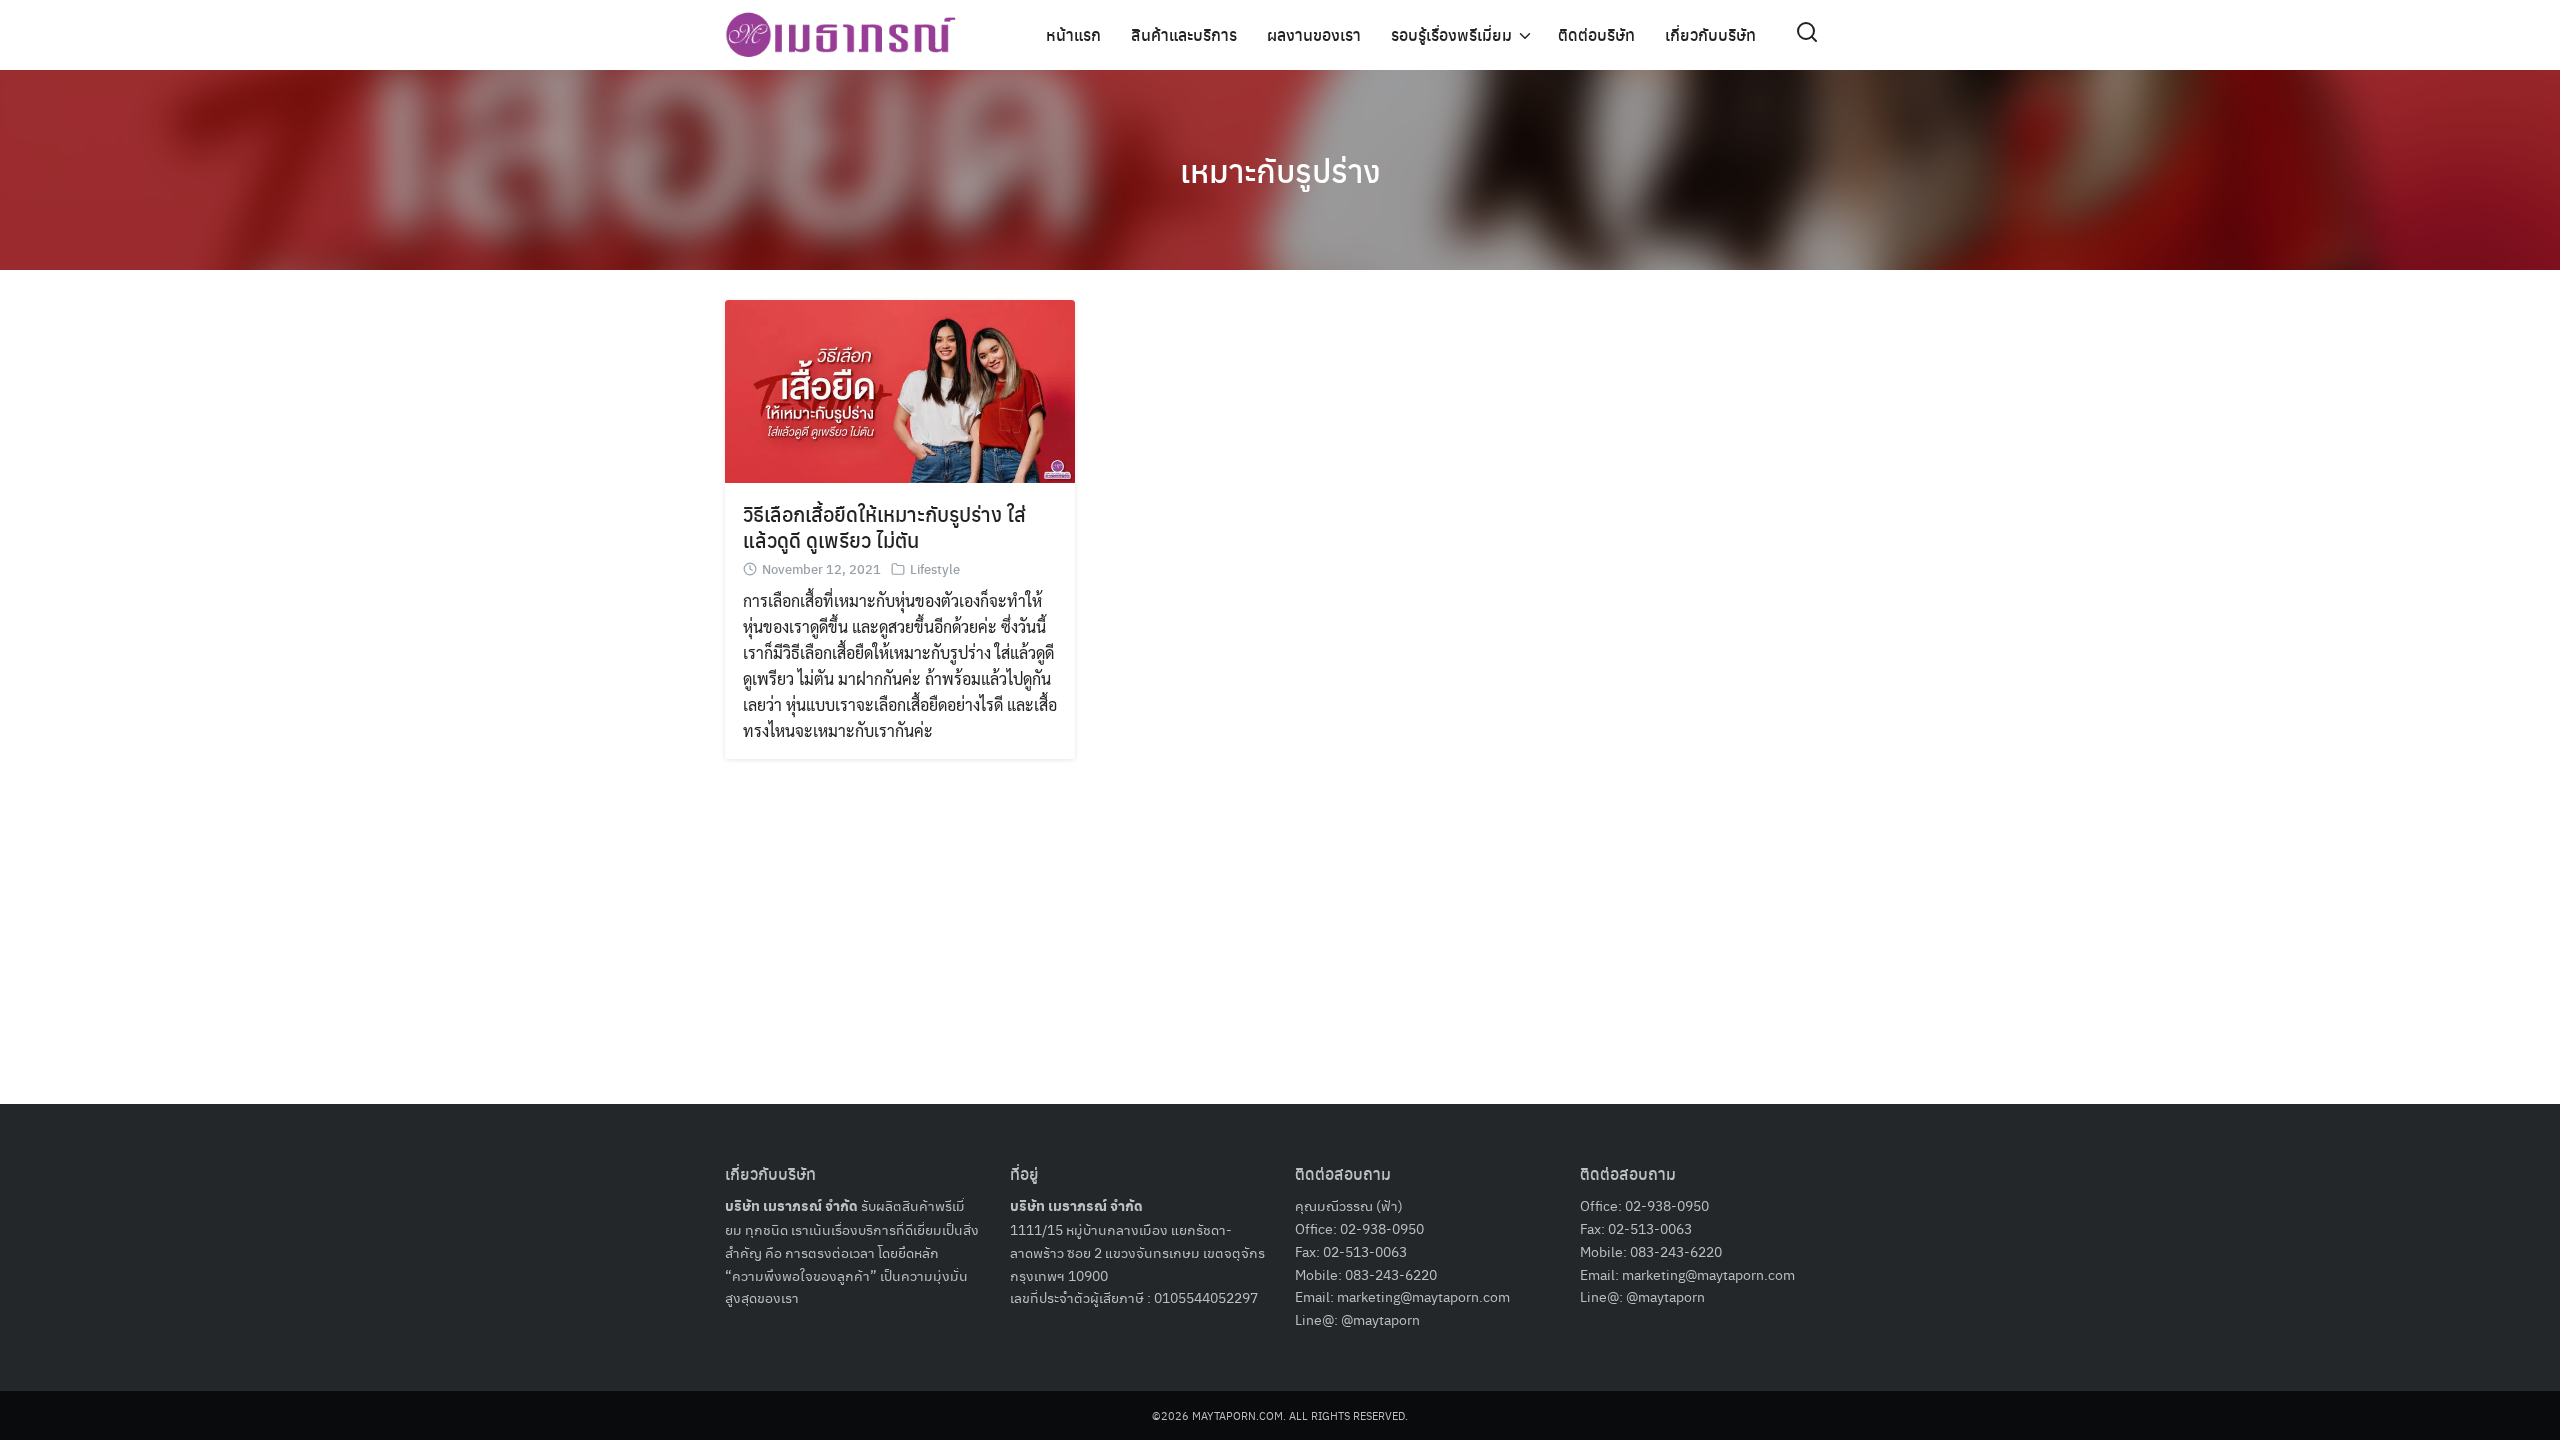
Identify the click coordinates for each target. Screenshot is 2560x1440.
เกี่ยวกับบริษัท (1710, 34)
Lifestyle (935, 568)
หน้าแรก (1073, 34)
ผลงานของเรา (1314, 34)
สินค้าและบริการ (1184, 34)
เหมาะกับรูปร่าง (1280, 170)
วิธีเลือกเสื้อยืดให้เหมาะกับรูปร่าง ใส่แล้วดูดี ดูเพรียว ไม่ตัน (884, 526)
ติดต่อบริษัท (1596, 34)
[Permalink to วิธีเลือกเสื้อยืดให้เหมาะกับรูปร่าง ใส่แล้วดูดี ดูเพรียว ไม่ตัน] (900, 389)
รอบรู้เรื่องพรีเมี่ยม (1451, 34)
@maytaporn (1380, 1319)
